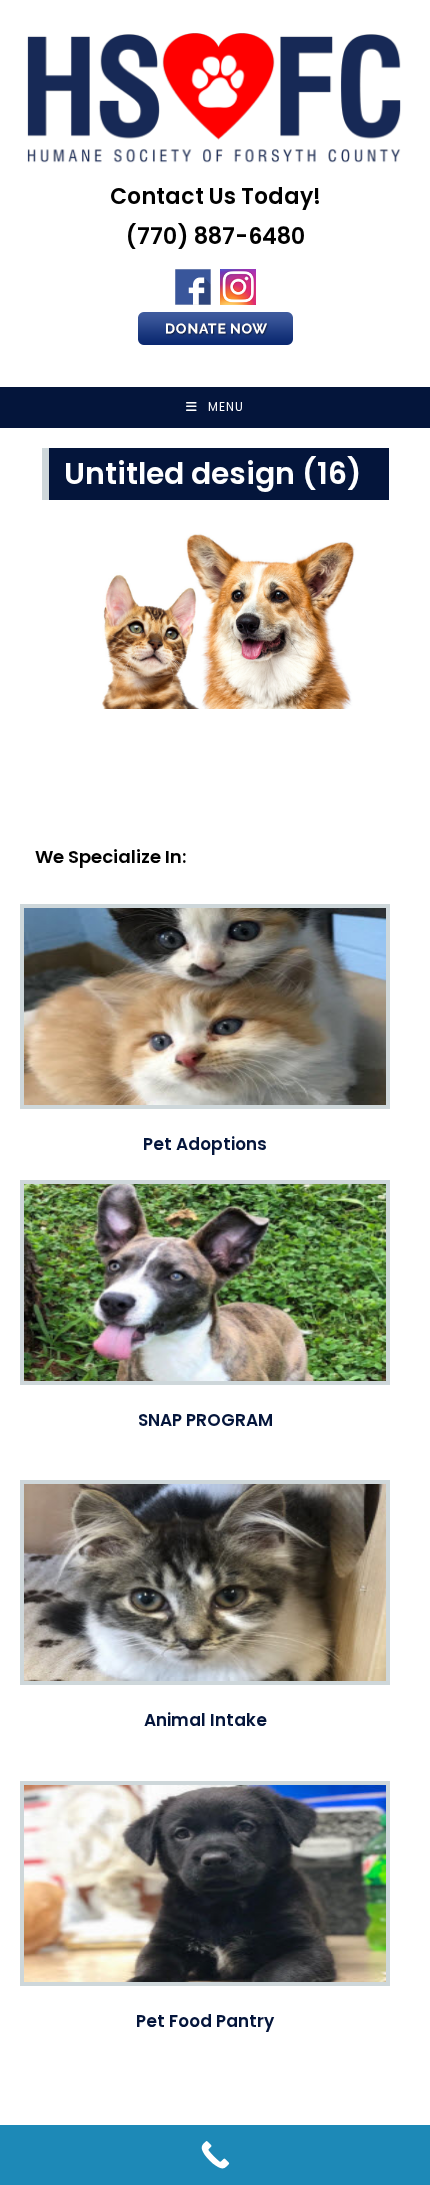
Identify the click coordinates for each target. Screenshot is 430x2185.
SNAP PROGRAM (205, 1420)
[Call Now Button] (215, 2155)
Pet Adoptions (205, 1144)
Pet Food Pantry (205, 2021)
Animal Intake (205, 1720)
